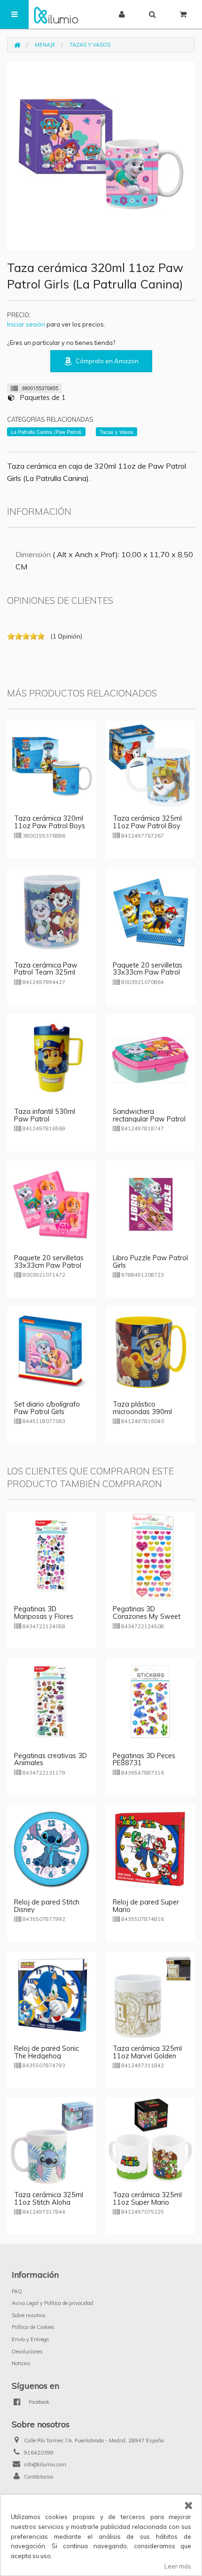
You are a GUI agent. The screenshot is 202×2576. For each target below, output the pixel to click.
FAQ (17, 2291)
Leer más (178, 2566)
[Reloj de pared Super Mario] (150, 1848)
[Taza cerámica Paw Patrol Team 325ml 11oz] (52, 912)
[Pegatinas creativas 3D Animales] (52, 1702)
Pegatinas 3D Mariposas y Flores (44, 1613)
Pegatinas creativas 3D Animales (50, 1760)
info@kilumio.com (45, 2464)
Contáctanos (39, 2477)
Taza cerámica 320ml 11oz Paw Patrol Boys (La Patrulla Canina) (50, 826)
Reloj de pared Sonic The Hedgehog (47, 2052)
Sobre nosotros (29, 2315)
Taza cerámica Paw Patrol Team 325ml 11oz (46, 973)
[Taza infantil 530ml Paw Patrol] (52, 1058)
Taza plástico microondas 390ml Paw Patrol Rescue (142, 1412)
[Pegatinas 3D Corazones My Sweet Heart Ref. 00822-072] (150, 1555)
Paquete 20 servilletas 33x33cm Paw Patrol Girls (49, 1265)
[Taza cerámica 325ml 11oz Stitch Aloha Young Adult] (52, 2141)
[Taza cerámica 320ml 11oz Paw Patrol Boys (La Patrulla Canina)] (52, 765)
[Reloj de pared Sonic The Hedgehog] (52, 1995)
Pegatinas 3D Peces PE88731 (144, 1760)
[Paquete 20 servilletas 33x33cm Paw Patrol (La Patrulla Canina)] (150, 912)
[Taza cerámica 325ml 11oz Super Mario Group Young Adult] (150, 2141)
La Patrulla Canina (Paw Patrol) (46, 432)
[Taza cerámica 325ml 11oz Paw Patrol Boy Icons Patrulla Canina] (150, 765)
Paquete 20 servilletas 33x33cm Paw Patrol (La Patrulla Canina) (148, 973)
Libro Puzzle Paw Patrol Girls (150, 1262)
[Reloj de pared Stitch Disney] (52, 1848)
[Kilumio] (56, 14)
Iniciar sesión (26, 324)
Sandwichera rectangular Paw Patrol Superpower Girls (149, 1119)
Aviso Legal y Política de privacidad (52, 2303)
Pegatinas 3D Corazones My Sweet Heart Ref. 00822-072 (148, 1616)
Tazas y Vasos (90, 45)
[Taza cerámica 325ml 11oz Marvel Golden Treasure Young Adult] (150, 1995)
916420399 (39, 2453)
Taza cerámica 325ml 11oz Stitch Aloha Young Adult (49, 2202)
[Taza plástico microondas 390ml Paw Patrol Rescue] (150, 1351)
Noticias (21, 2363)
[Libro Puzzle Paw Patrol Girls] (150, 1204)
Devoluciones (27, 2352)
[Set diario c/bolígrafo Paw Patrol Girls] (52, 1351)
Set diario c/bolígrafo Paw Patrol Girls (47, 1408)
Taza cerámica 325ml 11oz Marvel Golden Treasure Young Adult (147, 2056)
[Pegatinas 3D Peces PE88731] (150, 1702)
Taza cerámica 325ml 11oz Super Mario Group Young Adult (147, 2202)
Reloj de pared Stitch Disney (47, 1906)
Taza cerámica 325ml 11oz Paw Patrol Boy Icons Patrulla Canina (147, 826)
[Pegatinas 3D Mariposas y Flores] (52, 1555)
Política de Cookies (33, 2327)
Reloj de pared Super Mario (146, 1906)
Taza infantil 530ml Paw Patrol (45, 1115)
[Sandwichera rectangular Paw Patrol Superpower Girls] (150, 1058)
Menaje (45, 45)
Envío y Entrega (30, 2339)
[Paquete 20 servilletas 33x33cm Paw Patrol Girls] (52, 1204)
